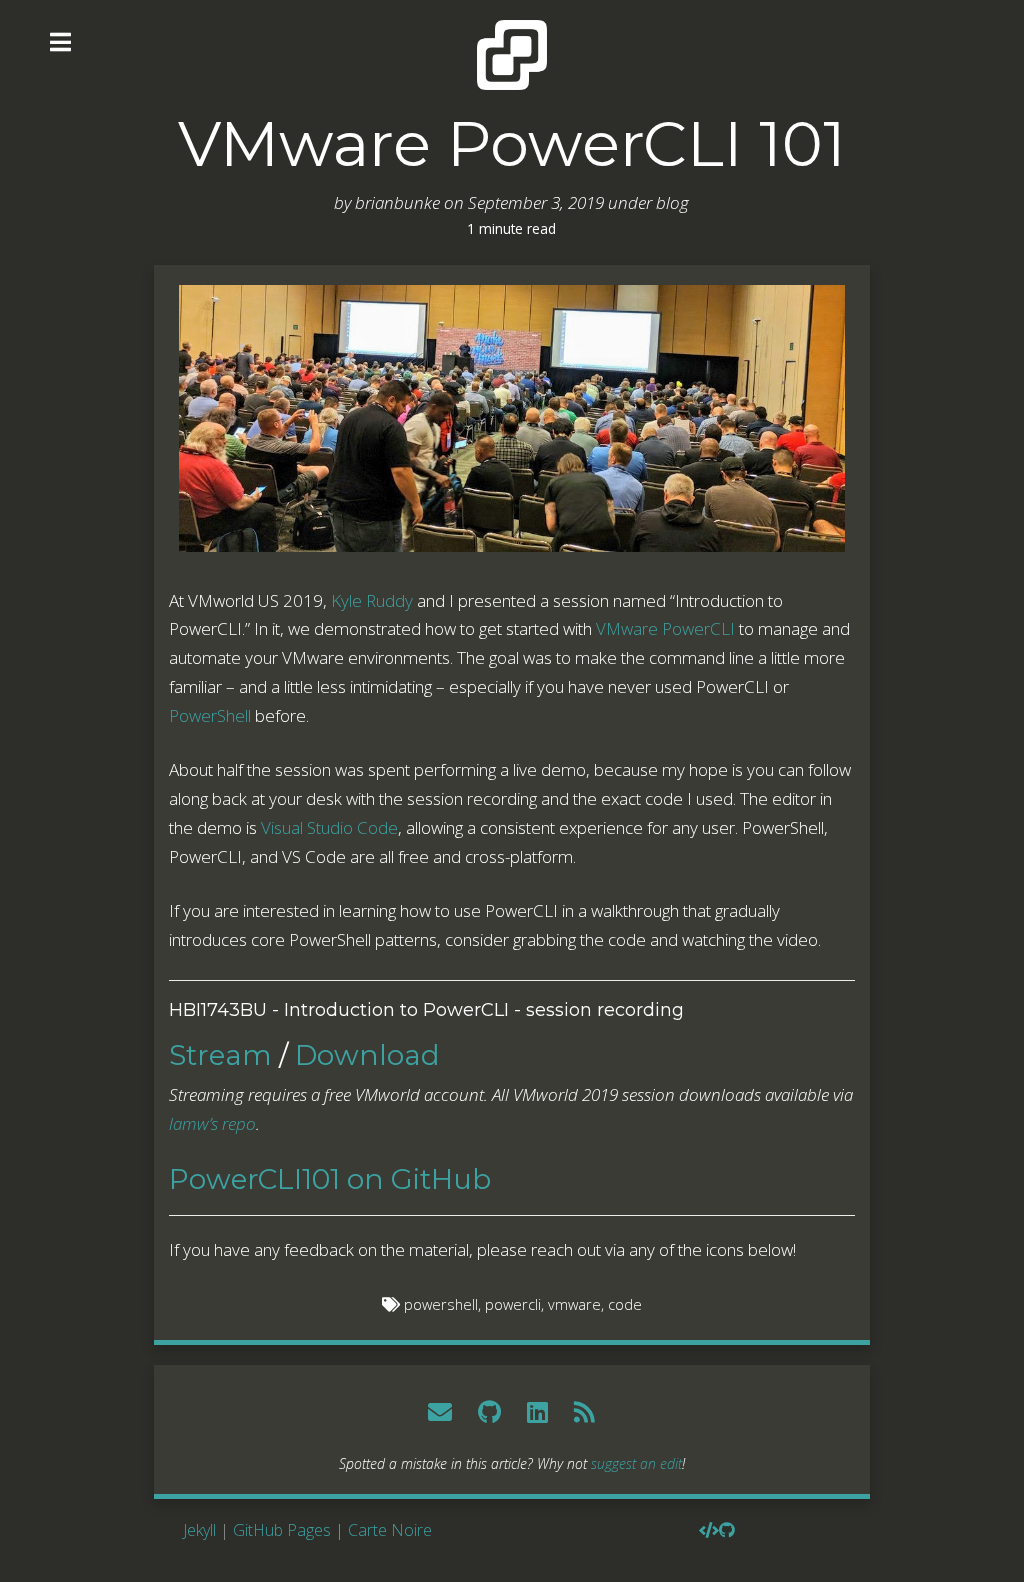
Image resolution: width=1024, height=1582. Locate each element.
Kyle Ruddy (372, 600)
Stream (220, 1055)
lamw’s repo (212, 1123)
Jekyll (199, 1530)
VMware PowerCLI (665, 628)
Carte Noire (390, 1530)
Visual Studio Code (329, 827)
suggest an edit (636, 1463)
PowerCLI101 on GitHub (330, 1179)
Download (367, 1055)
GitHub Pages (282, 1530)
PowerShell (210, 715)
